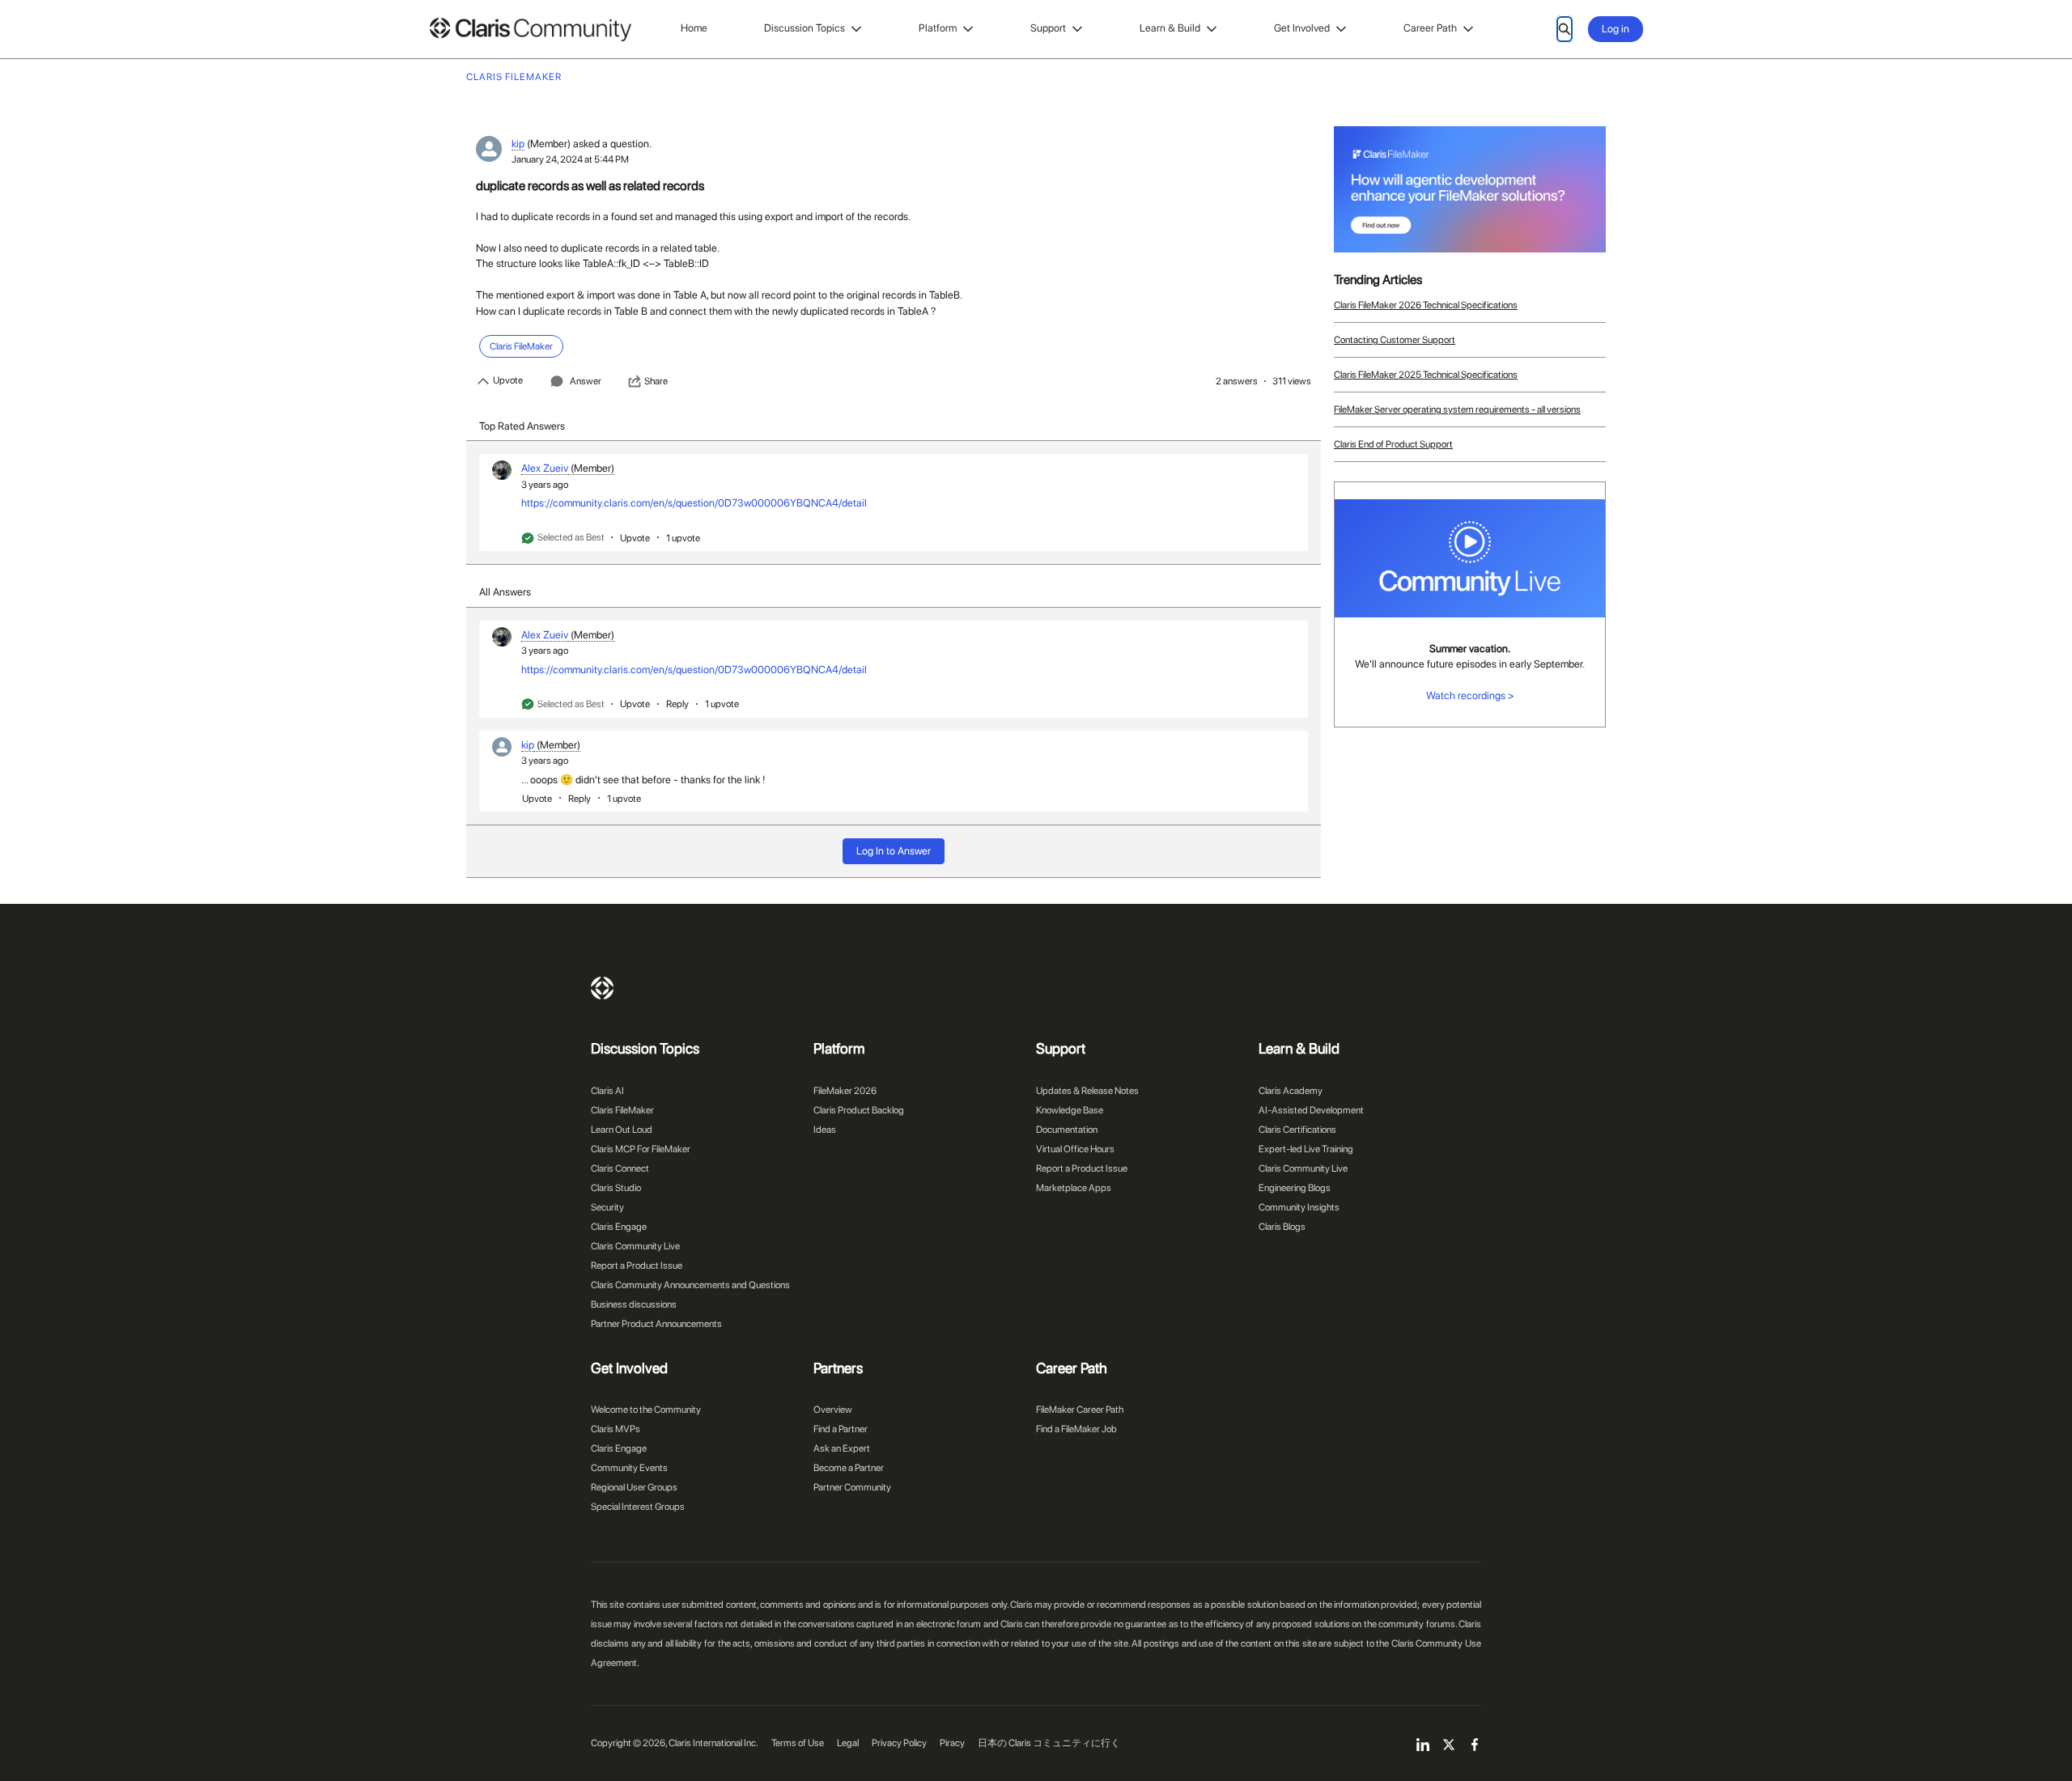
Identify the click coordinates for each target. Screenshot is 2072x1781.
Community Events (629, 1468)
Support (1048, 28)
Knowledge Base (1070, 1110)
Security (607, 1207)
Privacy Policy (899, 1743)
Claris (602, 988)
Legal (848, 1743)
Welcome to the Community (646, 1410)
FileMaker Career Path (1080, 1410)
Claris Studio (616, 1188)
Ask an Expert (842, 1448)
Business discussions (634, 1304)
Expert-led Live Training (1306, 1149)
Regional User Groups (634, 1487)
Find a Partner (841, 1429)
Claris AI (607, 1091)
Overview (833, 1410)
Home (694, 28)
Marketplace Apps (1074, 1188)
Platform (938, 28)
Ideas (825, 1130)
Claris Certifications (1297, 1130)
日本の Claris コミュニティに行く (1049, 1743)
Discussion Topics (805, 28)
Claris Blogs (1282, 1227)
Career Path (1430, 28)
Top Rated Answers (522, 426)
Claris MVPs (616, 1429)
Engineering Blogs (1295, 1188)
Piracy (952, 1743)
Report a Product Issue (637, 1266)
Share (656, 381)
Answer (586, 381)
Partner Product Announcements (656, 1324)
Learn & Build (1170, 28)
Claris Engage (619, 1227)
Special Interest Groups (638, 1507)
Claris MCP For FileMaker (641, 1149)
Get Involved (1302, 28)
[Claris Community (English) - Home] (530, 30)
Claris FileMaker (622, 1110)
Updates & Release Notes (1087, 1091)
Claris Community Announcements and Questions (690, 1285)
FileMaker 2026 (845, 1091)
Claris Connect (620, 1168)
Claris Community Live (635, 1246)
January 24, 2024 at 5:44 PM (570, 159)
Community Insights (1299, 1207)
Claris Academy (1291, 1091)
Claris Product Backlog (859, 1110)
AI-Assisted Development (1311, 1110)
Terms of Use (798, 1743)
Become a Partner (849, 1468)
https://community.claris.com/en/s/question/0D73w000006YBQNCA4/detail (694, 503)
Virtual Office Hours (1075, 1149)
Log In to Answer (894, 851)
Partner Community (852, 1487)
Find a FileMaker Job (1076, 1429)
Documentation (1067, 1130)
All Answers (505, 592)
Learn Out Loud (622, 1130)
